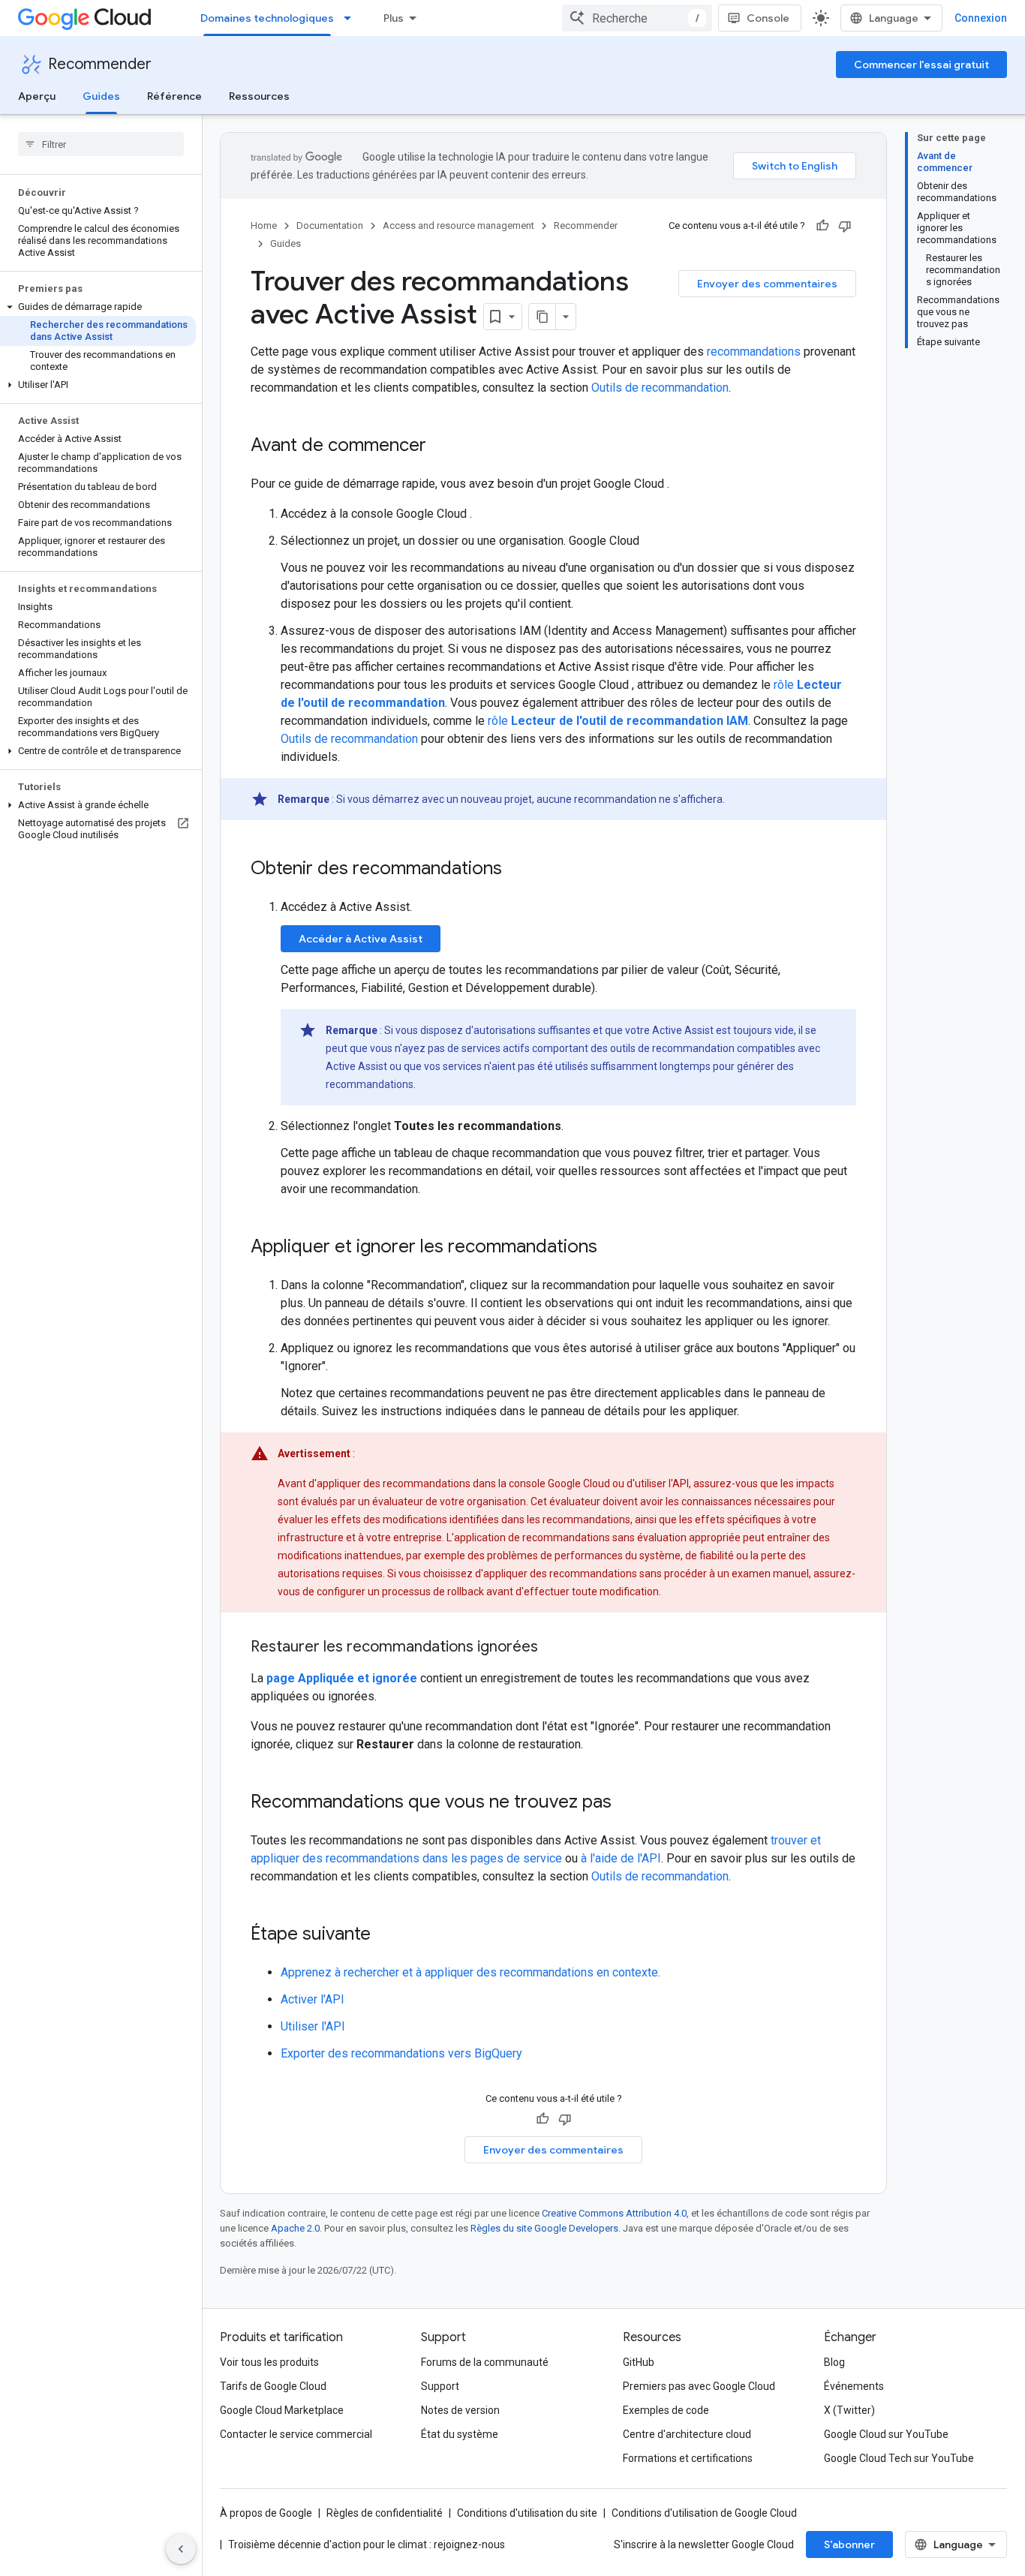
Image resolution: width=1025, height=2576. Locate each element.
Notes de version (460, 2410)
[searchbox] (101, 144)
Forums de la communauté (485, 2362)
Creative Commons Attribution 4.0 (614, 2213)
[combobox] (637, 18)
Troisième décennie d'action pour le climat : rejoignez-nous (367, 2544)
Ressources (259, 96)
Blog (834, 2362)
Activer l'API (313, 1999)
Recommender (100, 64)
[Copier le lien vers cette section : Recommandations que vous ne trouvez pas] (627, 1803)
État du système (460, 2434)
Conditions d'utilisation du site (527, 2513)
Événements (854, 2386)
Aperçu (37, 96)
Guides (101, 96)
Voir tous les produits (269, 2362)
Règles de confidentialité (385, 2513)
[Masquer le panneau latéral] (181, 2549)
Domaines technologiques (267, 18)
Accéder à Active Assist (361, 939)
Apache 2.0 (295, 2228)
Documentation (330, 225)
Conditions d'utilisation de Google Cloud (704, 2513)
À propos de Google (266, 2513)
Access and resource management (458, 225)
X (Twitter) (849, 2410)
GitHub (639, 2362)
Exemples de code (666, 2410)
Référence (174, 96)
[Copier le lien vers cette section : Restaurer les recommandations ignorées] (553, 1648)
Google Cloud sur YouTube (886, 2434)
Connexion (981, 18)
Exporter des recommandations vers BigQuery (401, 2053)
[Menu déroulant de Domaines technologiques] (352, 18)
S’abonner (849, 2544)
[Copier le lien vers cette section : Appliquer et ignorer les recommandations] (612, 1248)
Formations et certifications (688, 2458)
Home (264, 225)
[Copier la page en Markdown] (543, 317)
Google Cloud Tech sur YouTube (899, 2458)
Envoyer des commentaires (767, 284)
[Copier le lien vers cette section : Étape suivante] (386, 1935)
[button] (98, 307)
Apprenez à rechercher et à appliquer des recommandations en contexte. (470, 1972)
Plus (394, 18)
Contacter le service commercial (296, 2434)
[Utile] (822, 226)
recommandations (754, 352)
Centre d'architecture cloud (687, 2434)
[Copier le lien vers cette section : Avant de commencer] (441, 446)
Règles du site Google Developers (544, 2228)
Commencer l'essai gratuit (921, 65)
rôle (618, 721)
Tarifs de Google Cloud (273, 2386)
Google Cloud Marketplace (282, 2410)
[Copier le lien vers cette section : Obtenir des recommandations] (517, 870)
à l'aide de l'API (621, 1858)
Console (768, 18)
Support (440, 2386)
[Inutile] (845, 226)
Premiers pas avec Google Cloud (699, 2386)
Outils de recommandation (660, 388)
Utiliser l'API (313, 2026)
